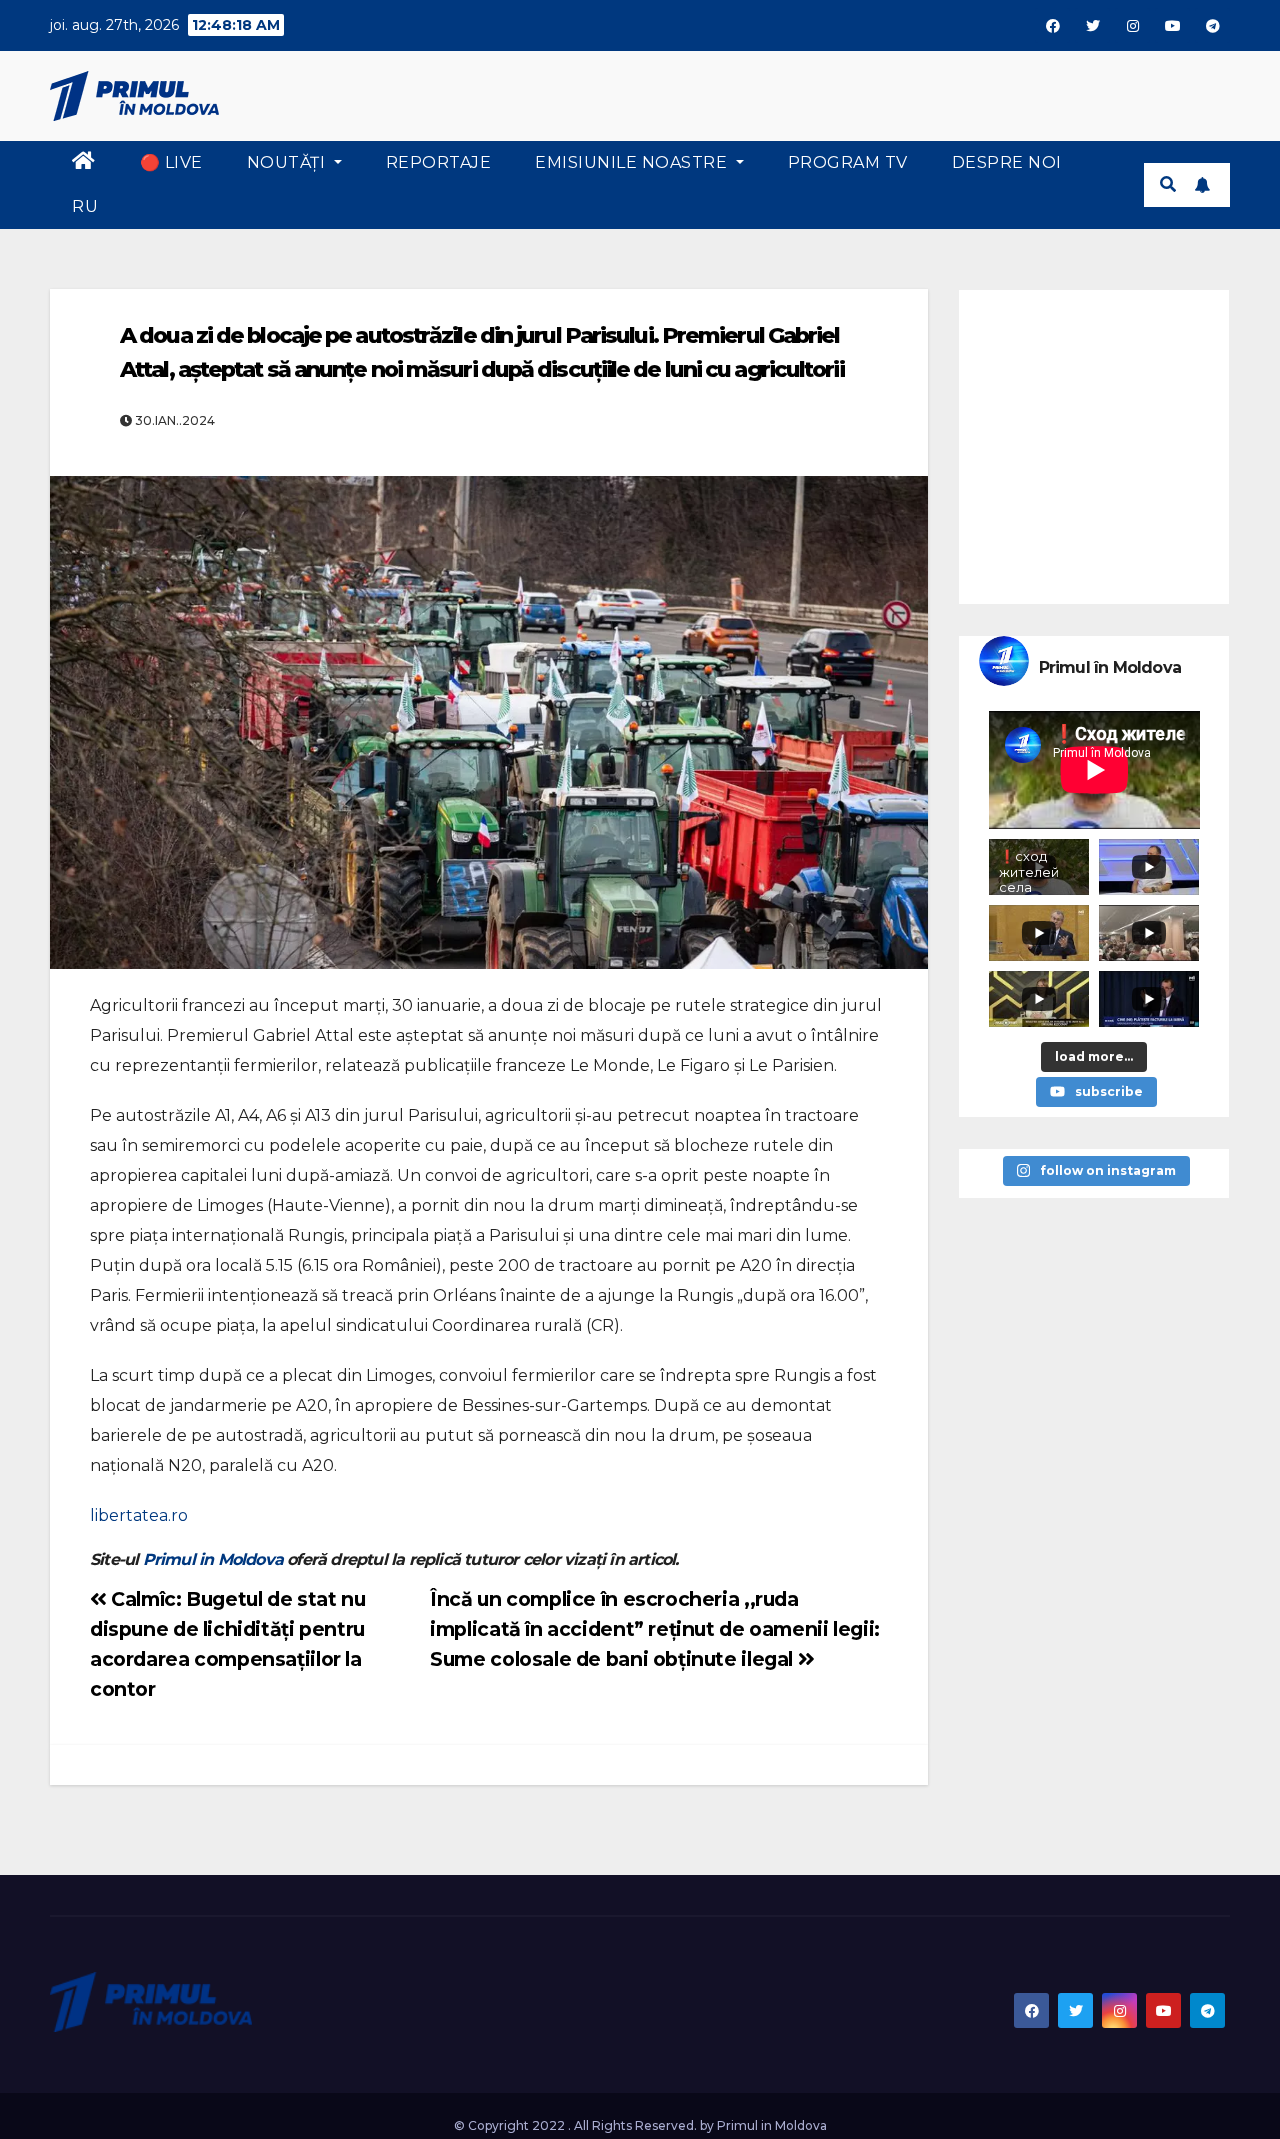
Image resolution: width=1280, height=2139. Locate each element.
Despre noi (1007, 162)
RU (85, 206)
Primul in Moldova (213, 1559)
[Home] (84, 163)
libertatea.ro (139, 1515)
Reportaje (439, 162)
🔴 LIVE (171, 162)
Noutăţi (288, 162)
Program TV (848, 162)
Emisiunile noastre (633, 162)
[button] (1168, 184)
